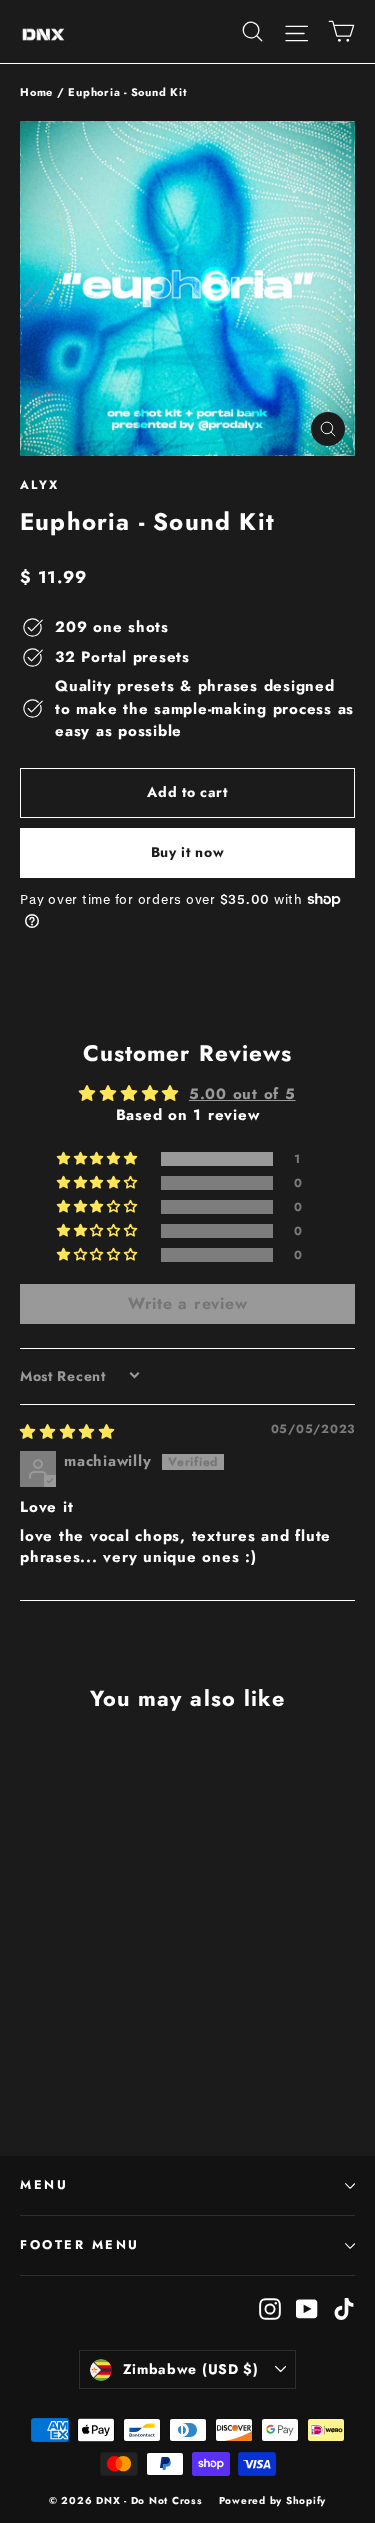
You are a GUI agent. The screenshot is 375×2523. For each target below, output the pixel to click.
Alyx (40, 485)
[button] (99, 1159)
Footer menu (80, 2245)
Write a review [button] (188, 1303)
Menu (44, 2185)
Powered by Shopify (273, 2500)
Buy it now (188, 852)
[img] (67, 1432)
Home (36, 92)
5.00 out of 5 (242, 1094)
